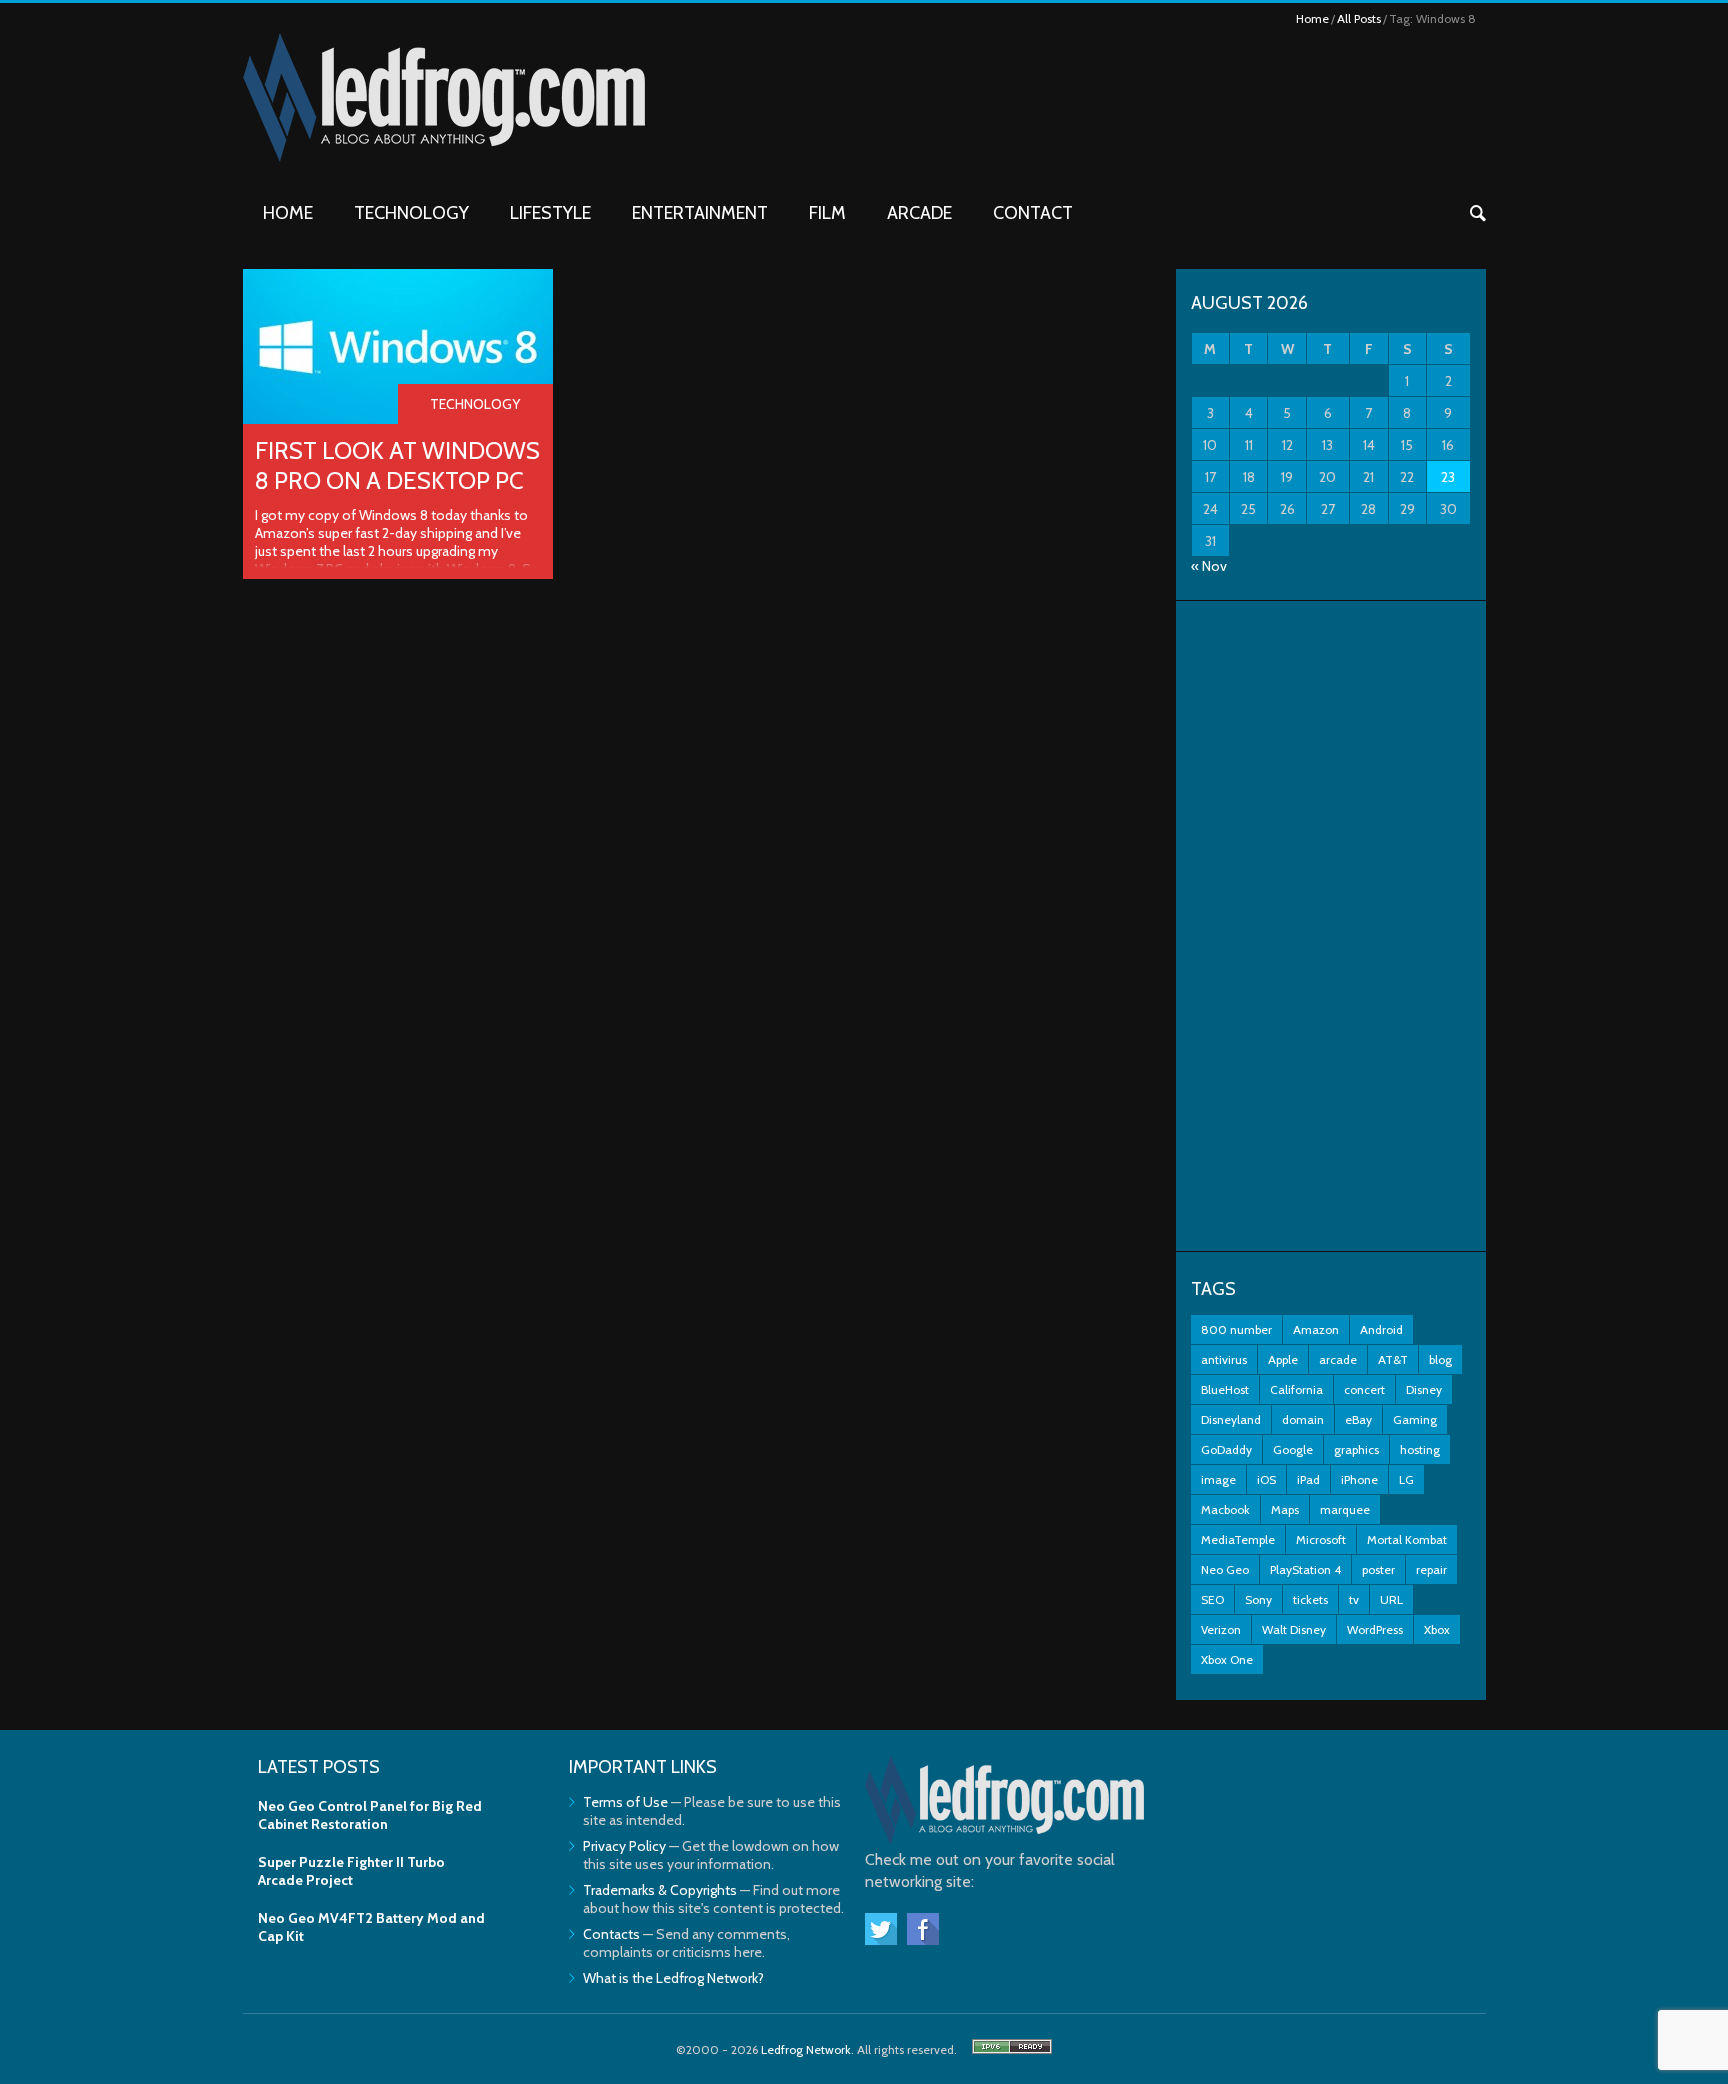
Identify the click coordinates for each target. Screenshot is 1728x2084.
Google (1293, 1449)
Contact (1033, 213)
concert (1364, 1389)
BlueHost (1225, 1389)
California (1296, 1389)
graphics (1356, 1449)
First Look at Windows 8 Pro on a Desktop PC (397, 465)
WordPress (1375, 1629)
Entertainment (700, 213)
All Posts (1359, 18)
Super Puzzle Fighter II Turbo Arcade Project (351, 1871)
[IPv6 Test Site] (1012, 2049)
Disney (1424, 1389)
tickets (1310, 1599)
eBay (1358, 1419)
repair (1431, 1569)
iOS (1266, 1479)
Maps (1285, 1509)
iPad (1308, 1479)
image (1218, 1479)
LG (1406, 1479)
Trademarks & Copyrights (660, 1890)
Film (827, 213)
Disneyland (1231, 1419)
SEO (1212, 1599)
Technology (411, 213)
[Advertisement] (1331, 926)
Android (1381, 1329)
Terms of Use (625, 1802)
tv (1354, 1599)
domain (1303, 1419)
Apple (1283, 1359)
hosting (1420, 1449)
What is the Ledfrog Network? (673, 1978)
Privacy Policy (624, 1846)
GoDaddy (1226, 1449)
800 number (1236, 1329)
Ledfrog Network (806, 2049)
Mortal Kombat (1407, 1539)
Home (1312, 18)
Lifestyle (550, 213)
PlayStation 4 (1305, 1569)
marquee (1345, 1509)
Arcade (919, 213)
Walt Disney (1294, 1629)
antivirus (1224, 1359)
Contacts (611, 1934)
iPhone (1359, 1479)
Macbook (1225, 1509)
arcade (1338, 1359)
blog (1440, 1359)
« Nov (1209, 566)
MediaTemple (1238, 1539)
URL (1391, 1599)
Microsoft (1321, 1539)
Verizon (1221, 1629)
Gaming (1415, 1419)
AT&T (1393, 1359)
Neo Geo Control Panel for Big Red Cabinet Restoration (370, 1815)
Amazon (1316, 1329)
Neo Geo (1225, 1569)
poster (1378, 1569)
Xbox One (1227, 1659)
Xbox (1437, 1629)
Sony (1258, 1599)
